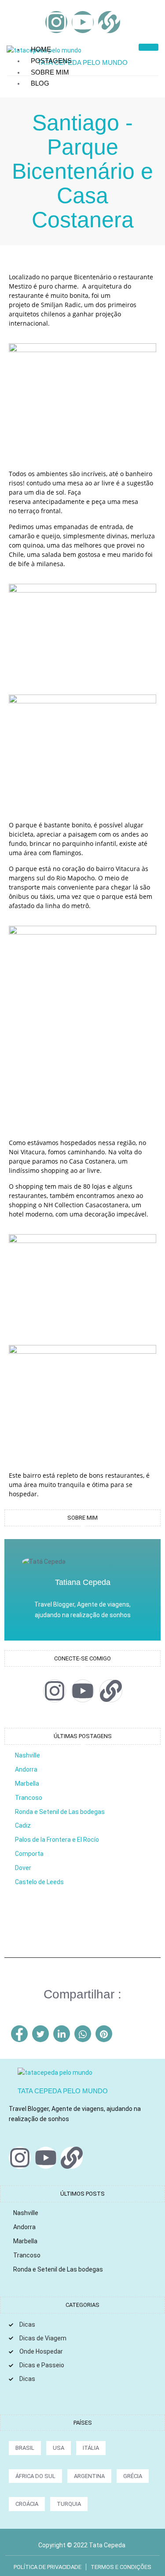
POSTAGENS (51, 61)
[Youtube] (83, 22)
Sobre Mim (50, 72)
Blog (40, 83)
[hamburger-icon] (148, 47)
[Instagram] (56, 22)
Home (41, 49)
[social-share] (19, 2034)
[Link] (109, 22)
